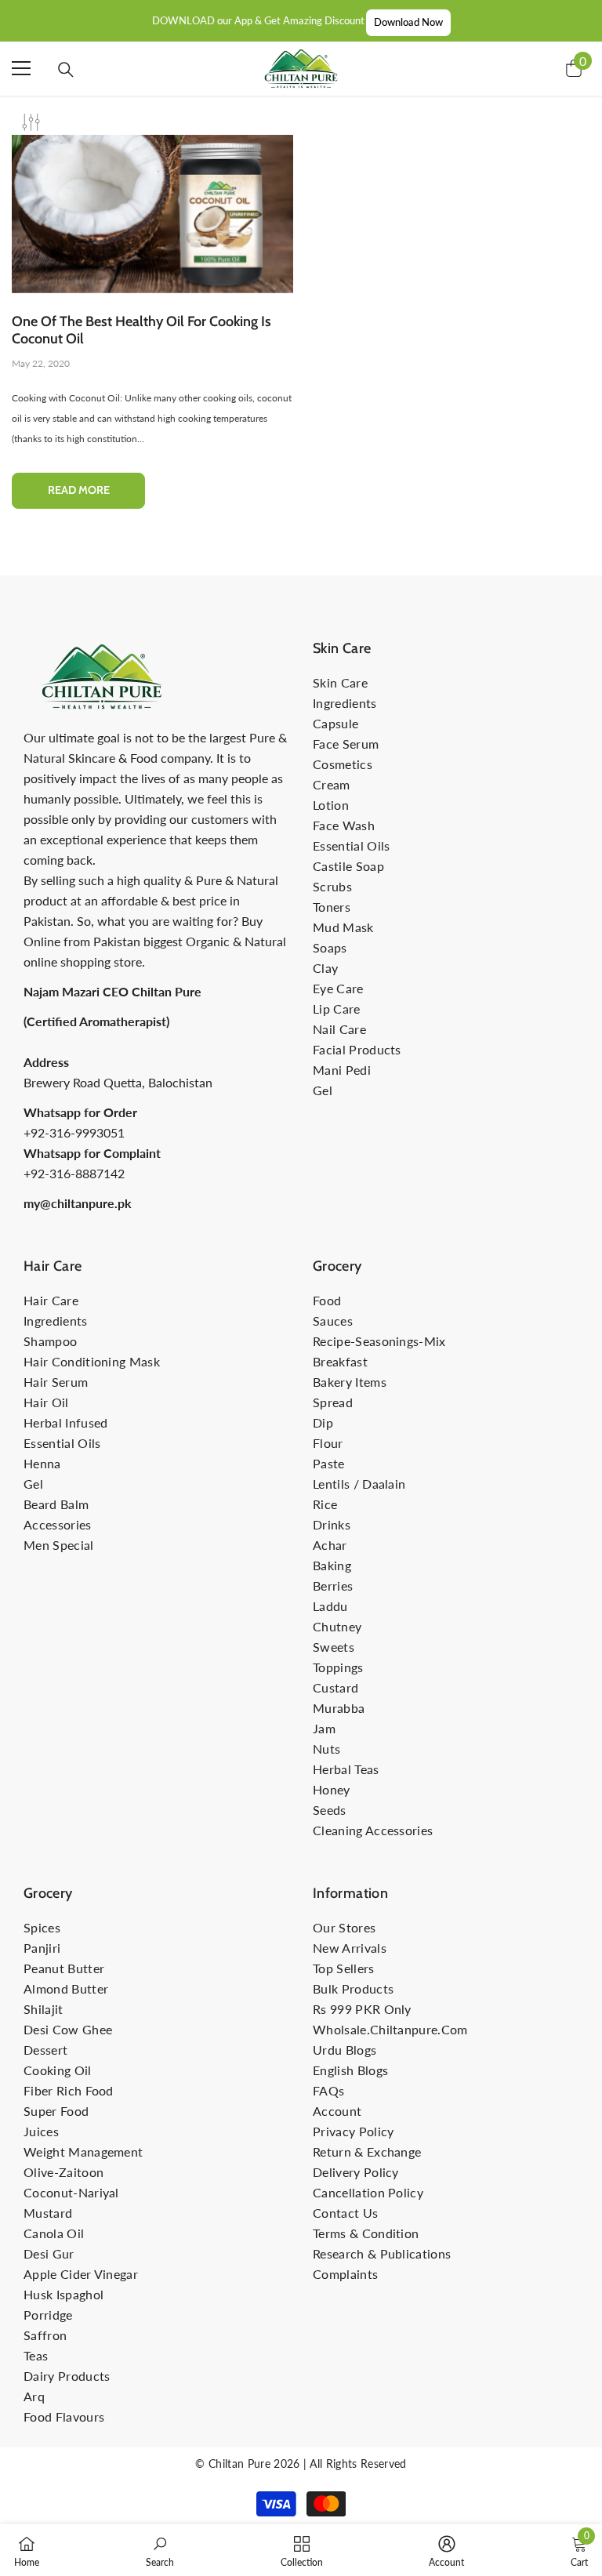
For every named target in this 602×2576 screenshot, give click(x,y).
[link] (160, 2550)
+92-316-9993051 (74, 1132)
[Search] (66, 70)
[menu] (21, 68)
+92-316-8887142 (74, 1173)
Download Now (408, 22)
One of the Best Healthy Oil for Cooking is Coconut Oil (141, 330)
